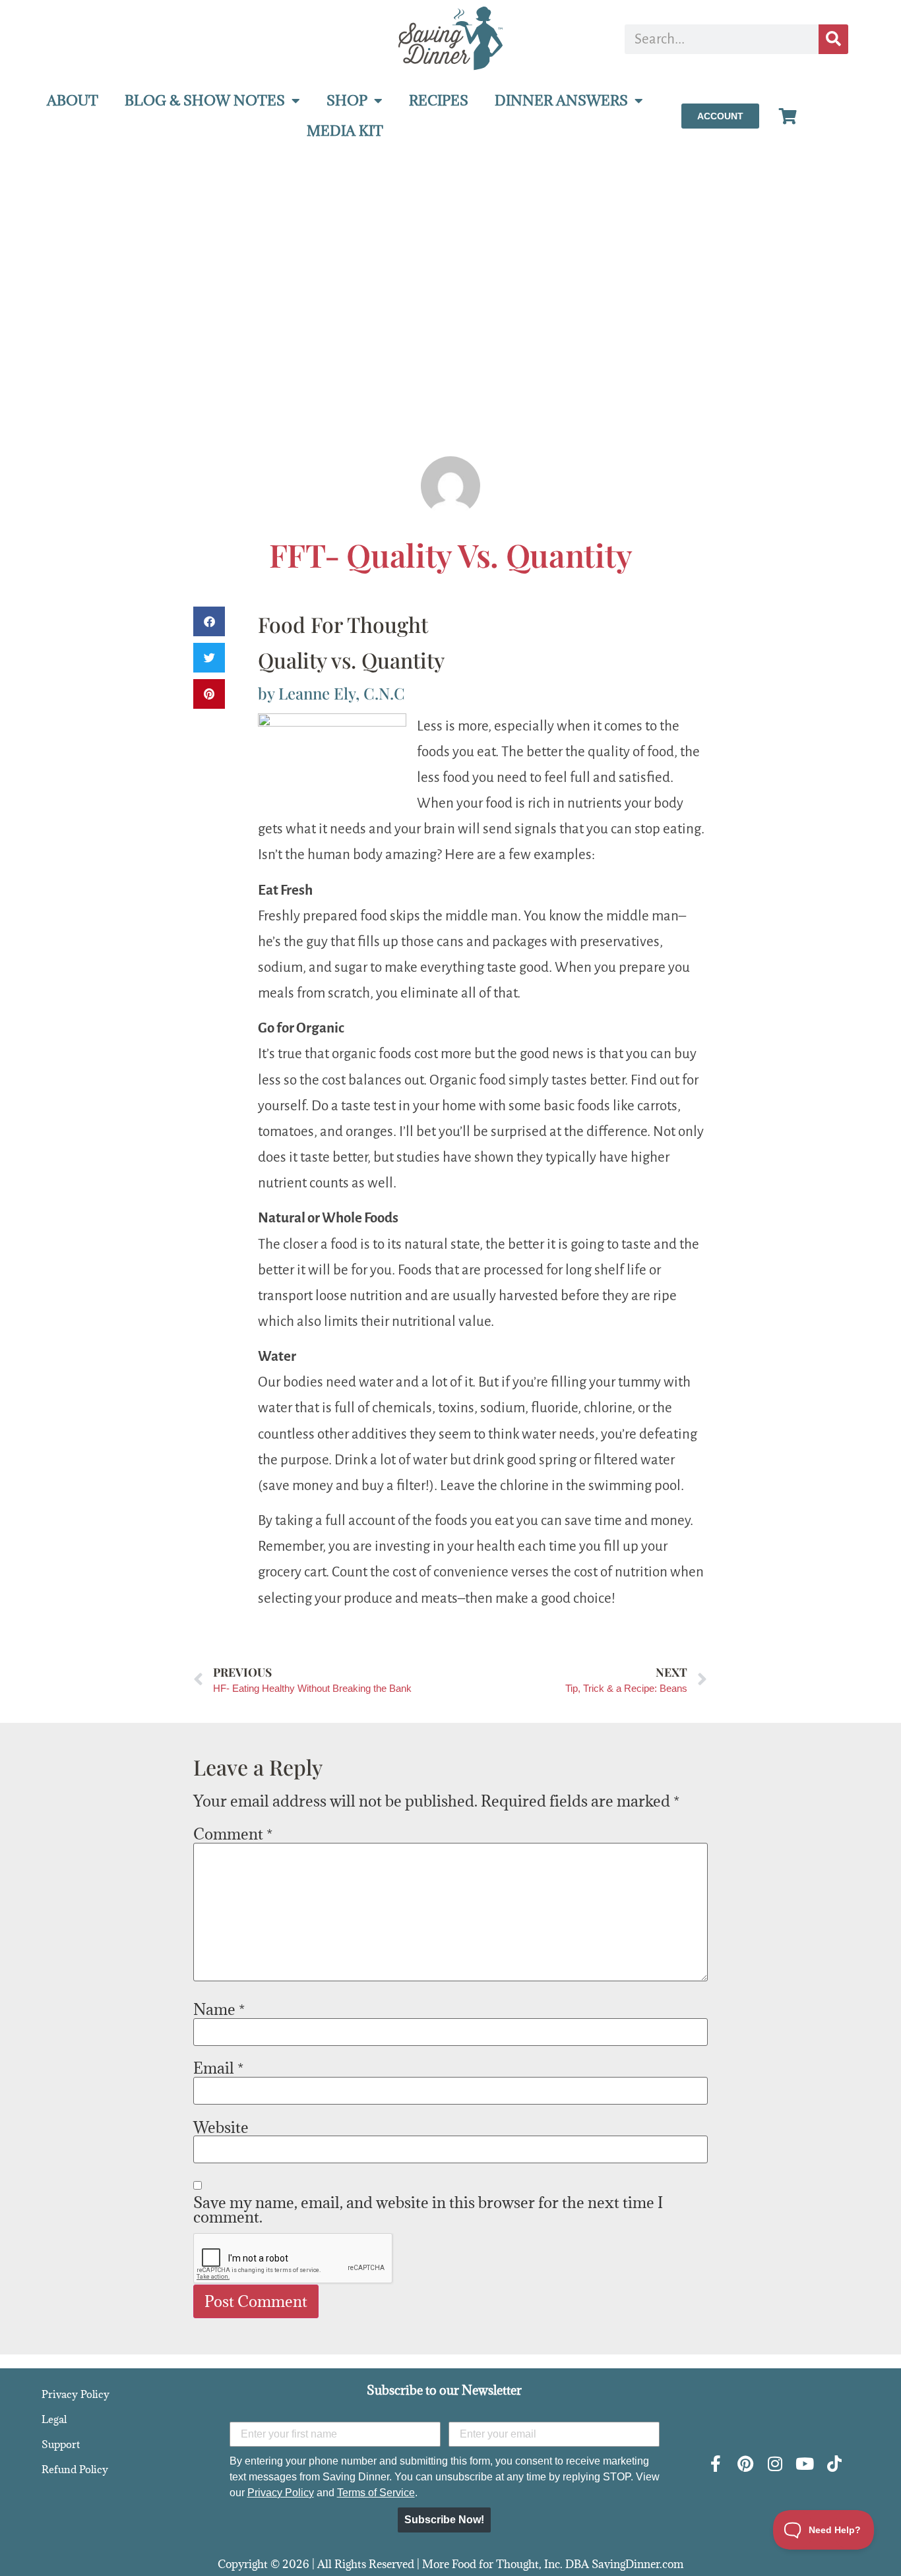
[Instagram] (775, 2464)
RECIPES (439, 101)
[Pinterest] (745, 2464)
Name (219, 2009)
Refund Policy (75, 2469)
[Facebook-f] (715, 2464)
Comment (233, 1834)
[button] (209, 621)
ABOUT (73, 101)
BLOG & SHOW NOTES (205, 101)
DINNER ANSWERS (561, 101)
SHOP (347, 101)
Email (218, 2068)
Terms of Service (376, 2493)
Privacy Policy (76, 2394)
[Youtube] (804, 2464)
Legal (54, 2419)
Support (61, 2444)
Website (221, 2127)
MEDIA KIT (345, 131)
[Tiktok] (834, 2464)
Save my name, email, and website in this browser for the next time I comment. (428, 2209)
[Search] (833, 39)
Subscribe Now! (444, 2520)
